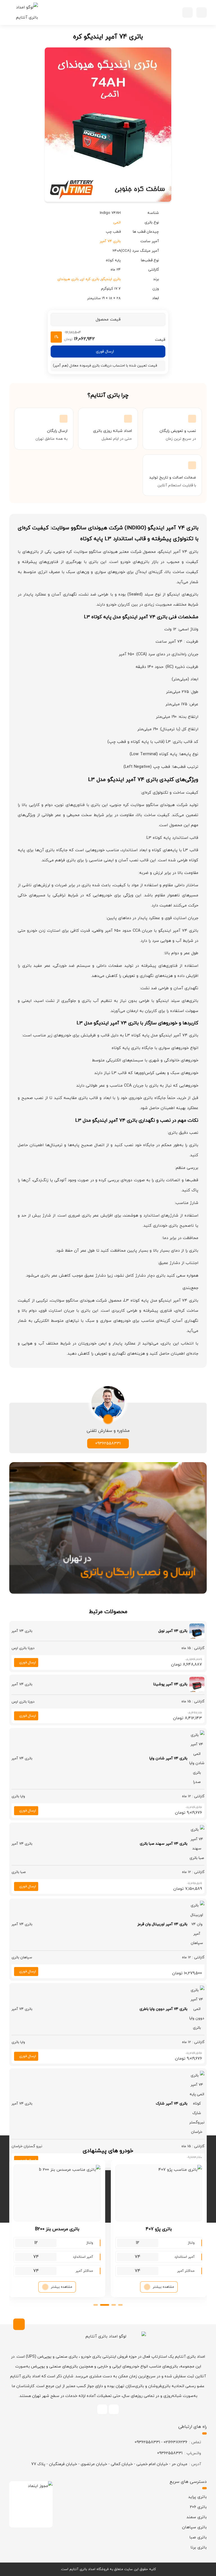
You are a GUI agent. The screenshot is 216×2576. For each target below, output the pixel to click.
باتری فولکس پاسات (57, 2229)
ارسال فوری (105, 352)
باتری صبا (198, 2537)
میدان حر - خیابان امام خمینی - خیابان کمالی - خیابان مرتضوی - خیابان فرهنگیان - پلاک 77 (109, 2464)
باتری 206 (198, 2507)
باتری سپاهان (194, 2527)
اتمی (117, 223)
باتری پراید (197, 2497)
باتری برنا (199, 2548)
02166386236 (175, 2442)
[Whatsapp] (114, 2409)
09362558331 (108, 1443)
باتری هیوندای (68, 279)
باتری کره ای (90, 279)
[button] (202, 12)
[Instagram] (102, 2409)
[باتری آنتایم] (24, 13)
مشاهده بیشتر (163, 2287)
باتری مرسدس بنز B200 (159, 2229)
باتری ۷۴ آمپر (110, 241)
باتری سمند (197, 2517)
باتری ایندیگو (111, 279)
